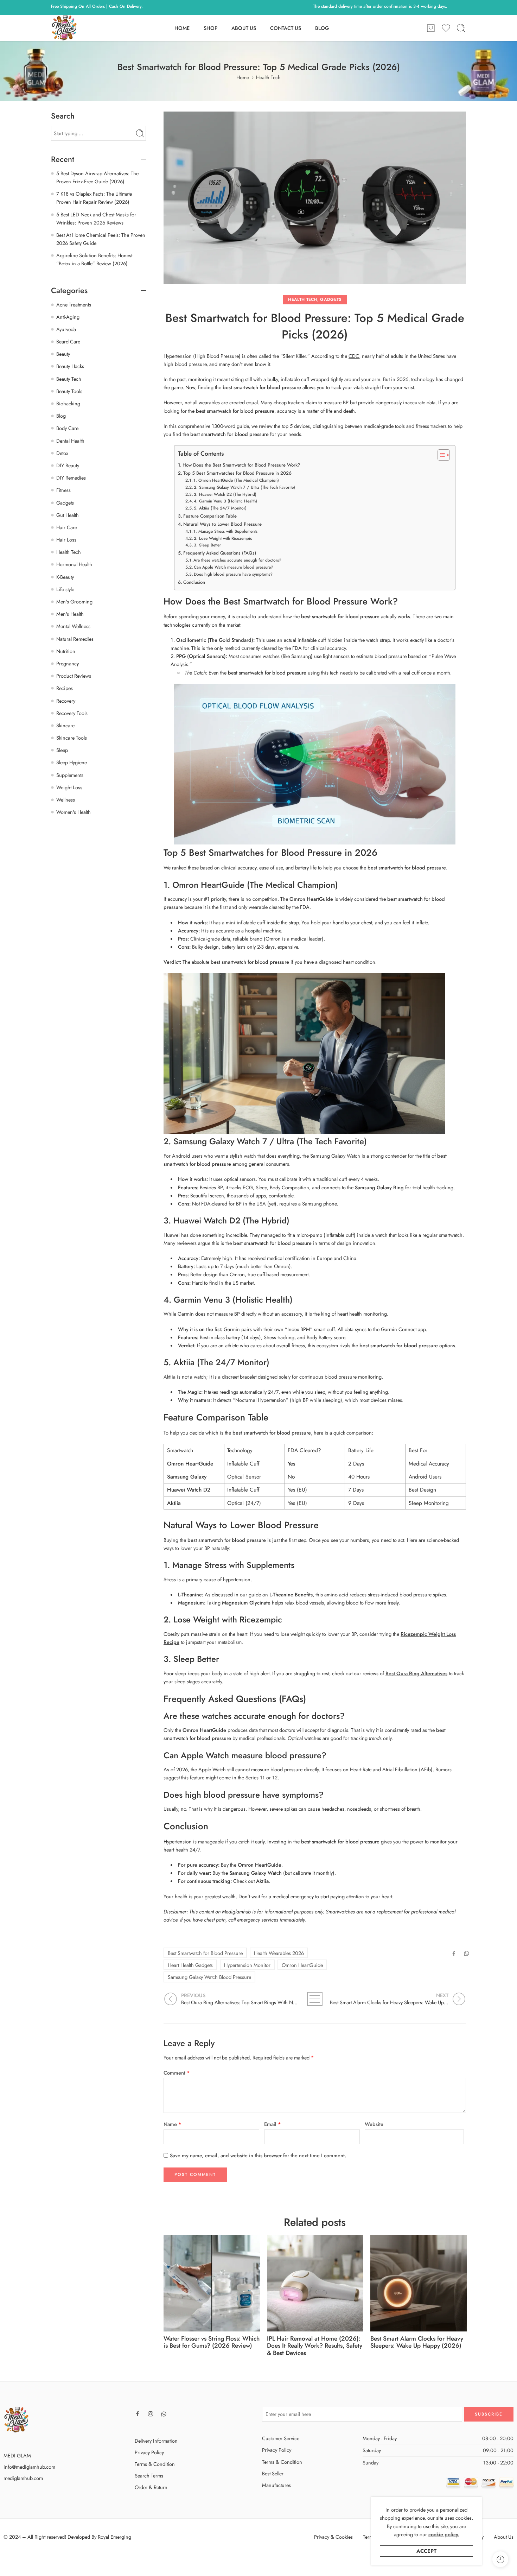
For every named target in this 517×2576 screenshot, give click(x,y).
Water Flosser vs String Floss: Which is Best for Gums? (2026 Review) (212, 2342)
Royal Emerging (114, 2537)
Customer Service (281, 2438)
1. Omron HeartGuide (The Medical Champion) (236, 480)
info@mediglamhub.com (29, 2467)
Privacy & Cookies (333, 2537)
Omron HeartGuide (302, 1965)
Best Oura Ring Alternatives (416, 1673)
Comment (177, 2073)
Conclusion (194, 582)
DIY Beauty (68, 465)
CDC (354, 356)
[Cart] (431, 28)
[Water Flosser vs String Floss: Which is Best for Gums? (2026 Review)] (212, 2283)
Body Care (67, 428)
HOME (182, 28)
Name (173, 2124)
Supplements (70, 775)
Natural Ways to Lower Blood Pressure (222, 524)
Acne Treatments (74, 305)
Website (374, 2124)
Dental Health (70, 441)
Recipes (65, 688)
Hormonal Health (74, 564)
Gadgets (331, 299)
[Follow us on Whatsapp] (164, 2414)
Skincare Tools (72, 738)
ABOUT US (244, 28)
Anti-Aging (68, 317)
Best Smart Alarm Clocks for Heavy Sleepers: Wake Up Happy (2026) (417, 2342)
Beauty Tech (69, 379)
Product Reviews (74, 676)
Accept (426, 2551)
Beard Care (68, 341)
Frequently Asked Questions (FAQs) (220, 553)
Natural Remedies (75, 639)
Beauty (63, 354)
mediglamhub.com (23, 2478)
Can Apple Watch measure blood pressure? (234, 567)
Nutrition (66, 651)
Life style (65, 589)
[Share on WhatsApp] (467, 1953)
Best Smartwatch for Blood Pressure (205, 1953)
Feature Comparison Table (210, 516)
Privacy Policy (149, 2452)
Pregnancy (68, 663)
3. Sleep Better (207, 545)
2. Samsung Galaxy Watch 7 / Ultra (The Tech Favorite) (244, 487)
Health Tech (268, 77)
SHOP (210, 28)
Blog (61, 416)
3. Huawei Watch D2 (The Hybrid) (225, 494)
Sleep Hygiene (72, 762)
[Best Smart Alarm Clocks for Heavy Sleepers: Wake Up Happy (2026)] (419, 2283)
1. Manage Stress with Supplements (225, 531)
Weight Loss (69, 787)
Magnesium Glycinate (246, 1603)
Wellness (66, 800)
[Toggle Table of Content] (440, 455)
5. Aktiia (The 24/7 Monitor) (220, 508)
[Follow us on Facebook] (138, 2414)
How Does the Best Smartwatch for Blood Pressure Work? (241, 465)
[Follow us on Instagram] (151, 2414)
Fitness (63, 490)
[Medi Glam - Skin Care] (64, 28)
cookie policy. (444, 2534)
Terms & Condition (155, 2464)
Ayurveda (66, 329)
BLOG (322, 28)
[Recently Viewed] (500, 2559)
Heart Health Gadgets (190, 1965)
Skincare (65, 725)
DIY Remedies (71, 478)
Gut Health (68, 515)
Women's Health (74, 812)
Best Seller (273, 2473)
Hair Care (67, 527)
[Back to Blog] (315, 1999)
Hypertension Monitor (247, 1965)
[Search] (461, 28)
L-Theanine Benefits (291, 1594)
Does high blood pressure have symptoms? (233, 574)
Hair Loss (66, 540)
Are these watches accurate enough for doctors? (237, 560)
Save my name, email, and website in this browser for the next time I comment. (258, 2155)
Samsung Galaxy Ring (379, 1187)
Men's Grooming (74, 602)
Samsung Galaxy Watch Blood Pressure (209, 1977)
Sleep (62, 750)
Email (273, 2124)
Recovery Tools (72, 713)
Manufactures (276, 2485)
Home (243, 77)
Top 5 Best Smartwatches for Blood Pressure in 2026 (237, 473)
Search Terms (149, 2476)
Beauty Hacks (70, 366)
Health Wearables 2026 (279, 1953)
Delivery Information (156, 2441)
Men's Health (70, 614)
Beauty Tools (69, 391)
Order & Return (151, 2487)
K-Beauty (65, 577)
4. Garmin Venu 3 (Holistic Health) (225, 501)
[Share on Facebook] (454, 1953)
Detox (62, 453)
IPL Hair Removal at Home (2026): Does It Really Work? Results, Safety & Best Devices (315, 2346)
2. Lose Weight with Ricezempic (223, 538)
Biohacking (68, 403)
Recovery (66, 701)
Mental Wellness (73, 626)
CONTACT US (286, 28)
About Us (504, 2537)
